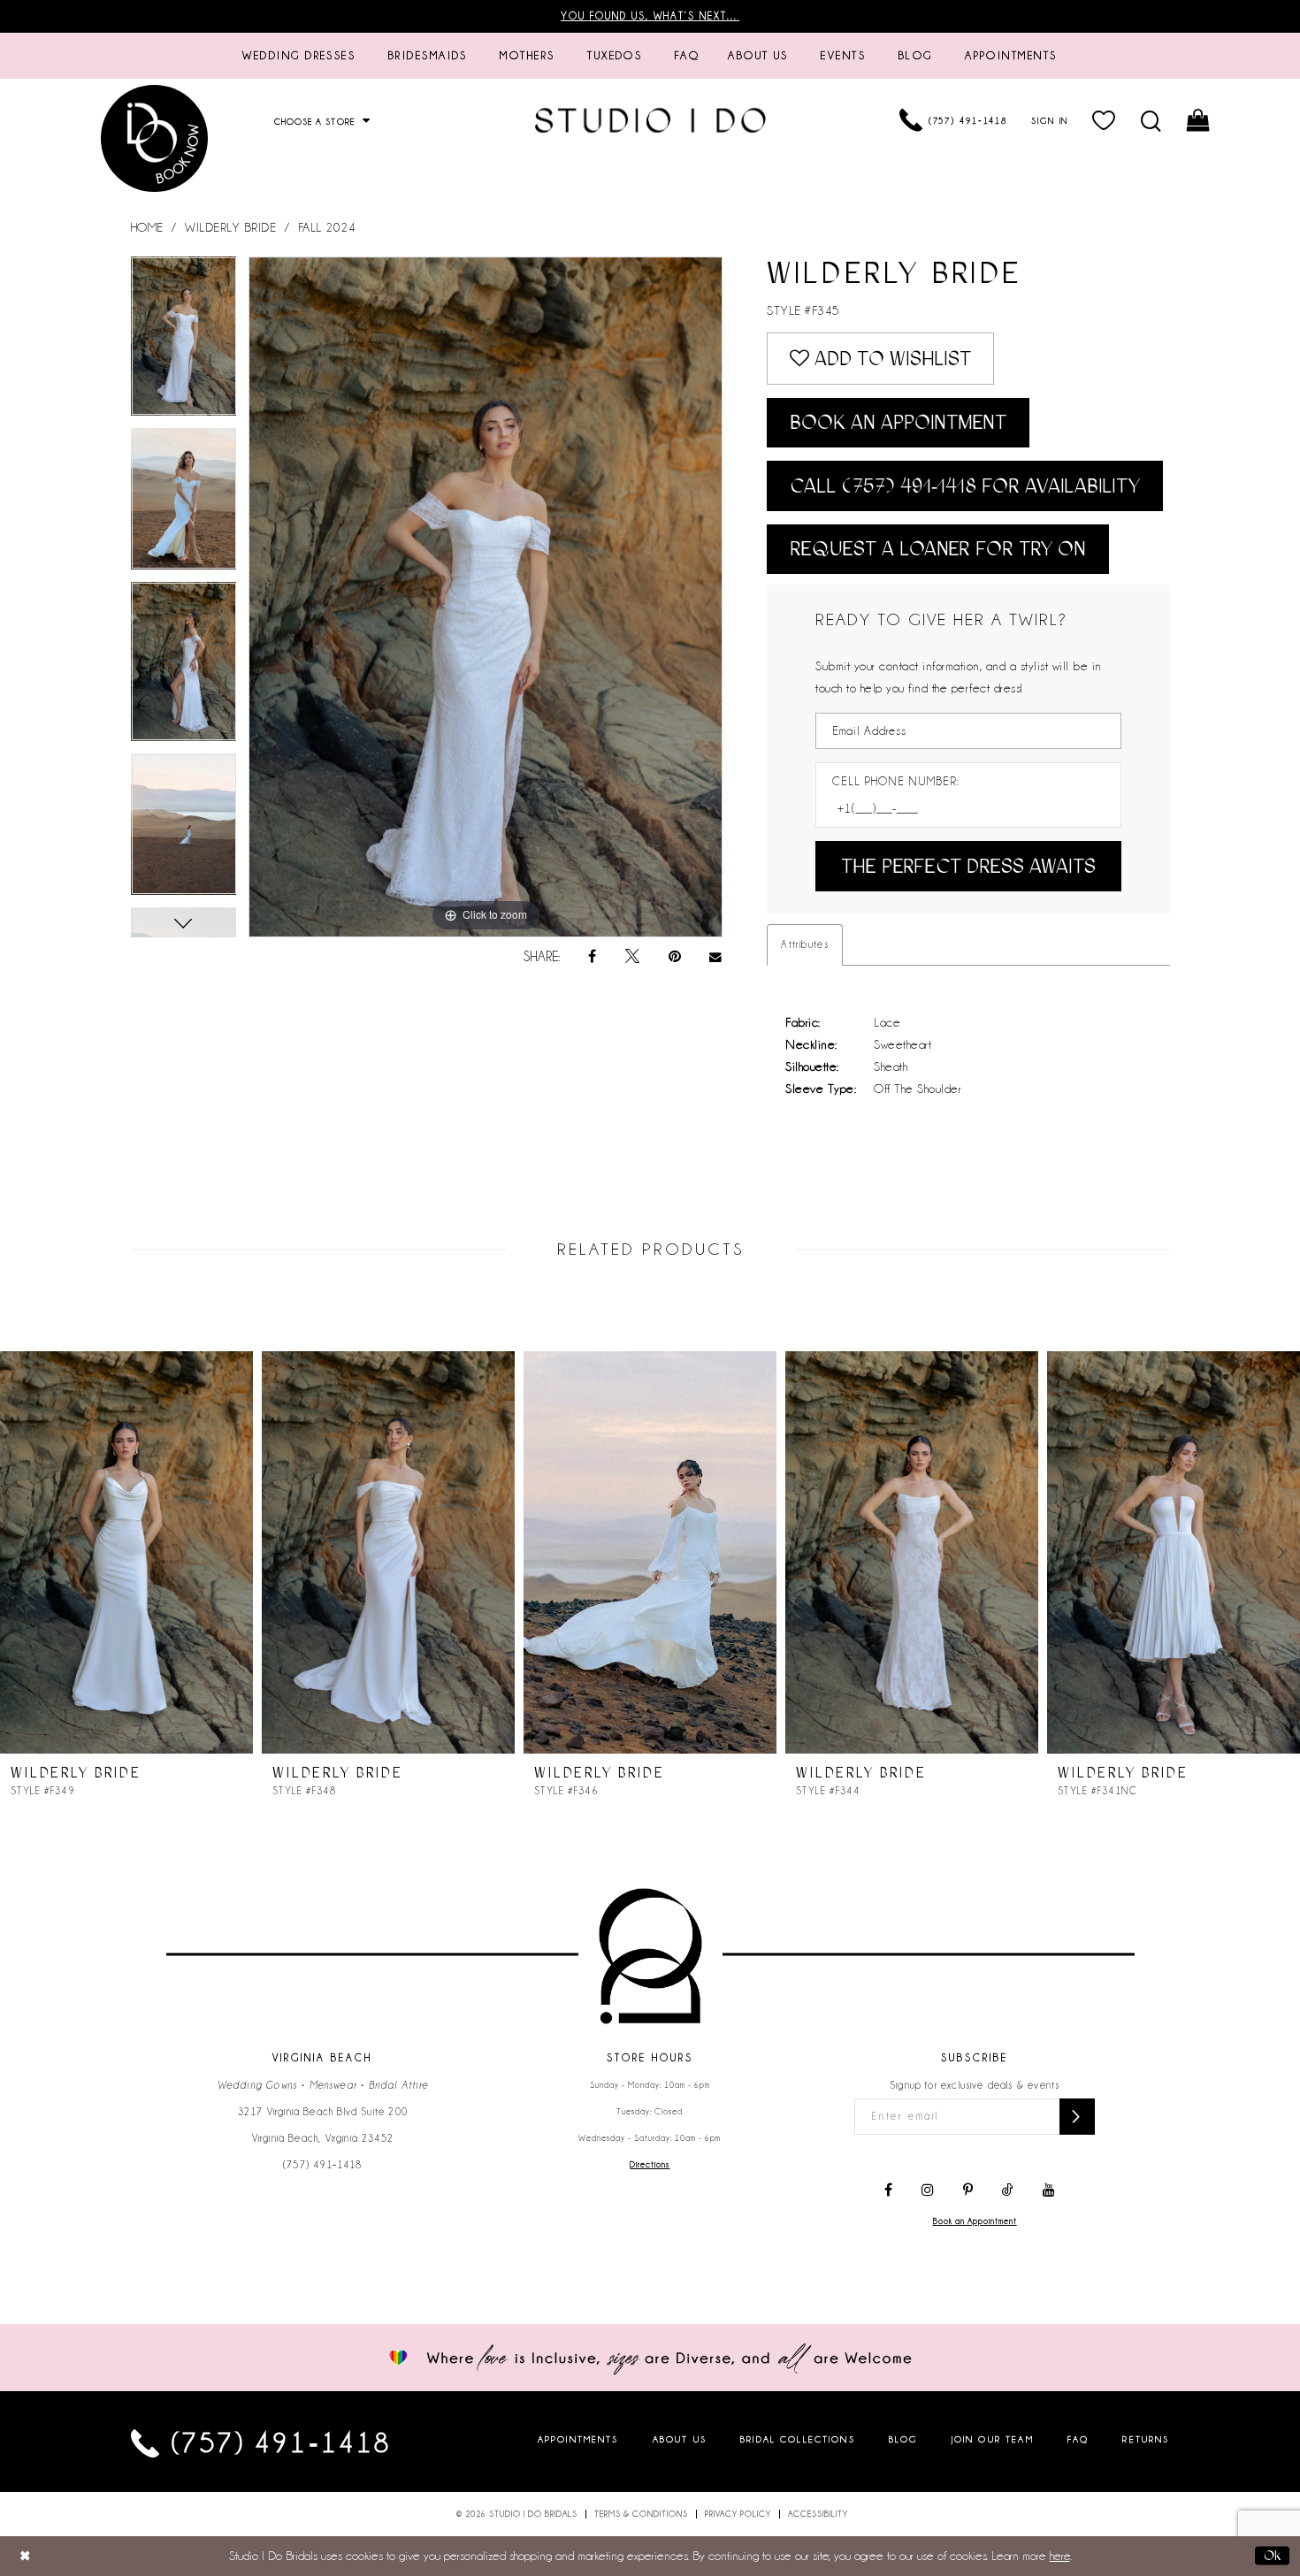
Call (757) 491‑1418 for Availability (965, 486)
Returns (1146, 2439)
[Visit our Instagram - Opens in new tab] (928, 2190)
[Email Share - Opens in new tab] (716, 957)
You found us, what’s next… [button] (650, 16)
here (1060, 2556)
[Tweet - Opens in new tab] (632, 957)
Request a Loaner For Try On (938, 549)
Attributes (805, 944)
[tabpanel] (184, 342)
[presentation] (126, 1552)
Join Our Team (993, 2439)
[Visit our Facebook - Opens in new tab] (888, 2190)
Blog (903, 2439)
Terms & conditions (641, 2514)
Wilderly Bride (230, 227)
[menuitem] (299, 56)
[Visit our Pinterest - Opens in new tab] (968, 2190)
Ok (1272, 2556)
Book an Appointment (898, 422)
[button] (1105, 120)
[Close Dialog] (25, 2556)
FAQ (1078, 2439)
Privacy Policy (738, 2514)
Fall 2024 (327, 227)
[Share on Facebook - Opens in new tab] (592, 957)
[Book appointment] (155, 138)
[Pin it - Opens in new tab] (675, 957)
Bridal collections (798, 2439)
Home (147, 227)
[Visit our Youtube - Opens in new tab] (1049, 2190)
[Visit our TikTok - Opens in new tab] (1008, 2190)
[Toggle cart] (1200, 120)
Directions (650, 2165)
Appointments (578, 2439)
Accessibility (818, 2514)
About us (680, 2439)
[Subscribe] (1077, 2117)
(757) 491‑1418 (323, 2165)
